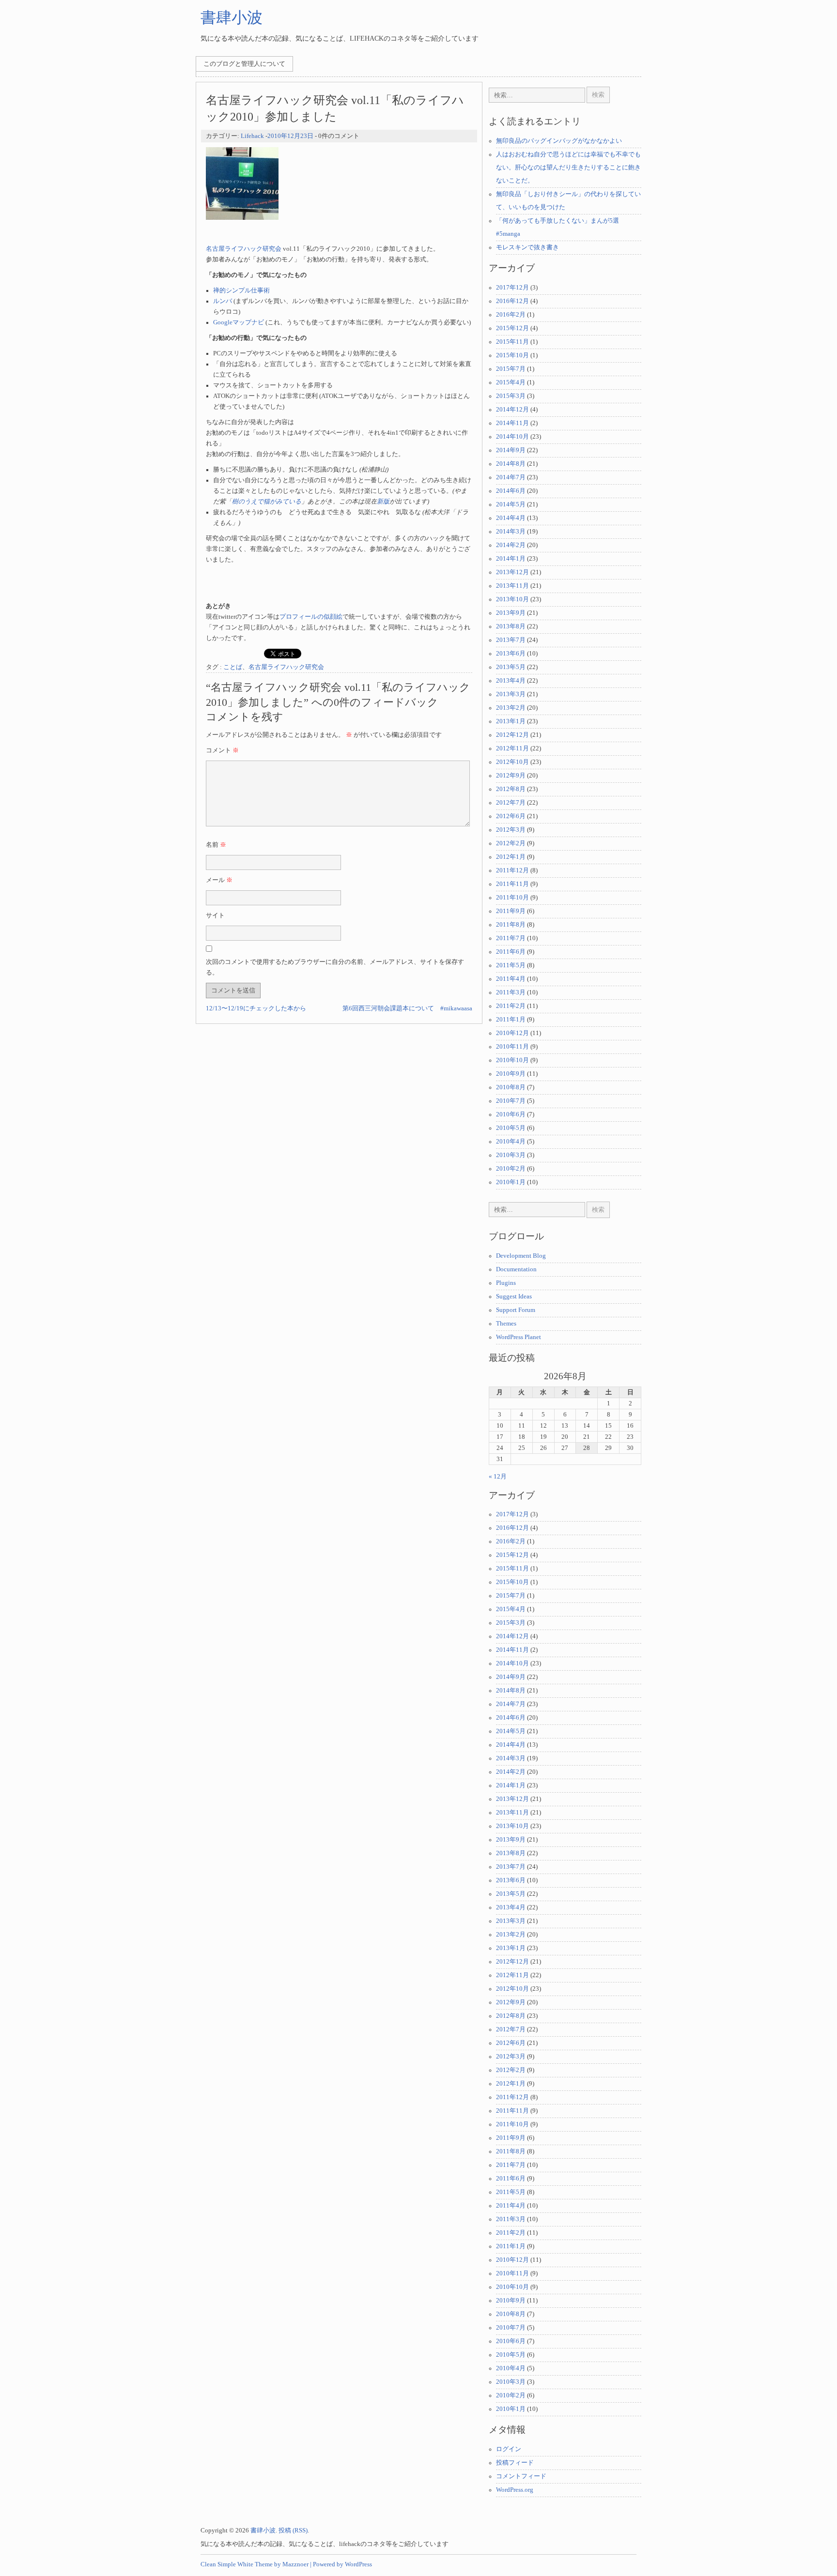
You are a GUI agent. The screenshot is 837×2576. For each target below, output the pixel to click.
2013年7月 (511, 640)
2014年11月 (512, 423)
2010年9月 (511, 1074)
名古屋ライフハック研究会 (244, 249)
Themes (506, 1324)
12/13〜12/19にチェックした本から (256, 1008)
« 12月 (498, 1477)
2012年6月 (511, 816)
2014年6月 (511, 491)
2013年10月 (512, 599)
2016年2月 (511, 315)
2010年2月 (511, 1169)
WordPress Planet (519, 1337)
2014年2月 (511, 545)
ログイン (509, 2449)
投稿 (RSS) (293, 2530)
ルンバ (223, 301)
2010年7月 (511, 1101)
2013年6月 (511, 654)
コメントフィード (521, 2476)
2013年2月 (511, 708)
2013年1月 (511, 721)
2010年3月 (511, 1155)
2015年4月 (511, 382)
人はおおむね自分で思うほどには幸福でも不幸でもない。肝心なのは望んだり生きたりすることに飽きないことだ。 (568, 168)
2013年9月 (511, 613)
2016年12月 (512, 301)
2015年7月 (511, 369)
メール (219, 880)
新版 (383, 502)
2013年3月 (511, 694)
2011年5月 (511, 965)
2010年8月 (511, 1087)
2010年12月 (512, 1033)
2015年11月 (512, 342)
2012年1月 (511, 857)
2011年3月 (511, 992)
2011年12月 (512, 870)
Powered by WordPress (342, 2564)
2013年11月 (512, 586)
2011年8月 (511, 925)
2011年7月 (511, 938)
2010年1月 (511, 1182)
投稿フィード (515, 2463)
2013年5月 (511, 667)
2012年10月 (512, 762)
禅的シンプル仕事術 (241, 290)
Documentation (516, 1269)
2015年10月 (512, 355)
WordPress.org (515, 2490)
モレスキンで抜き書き (527, 247)
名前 (216, 845)
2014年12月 (512, 410)
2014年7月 (511, 477)
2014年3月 (511, 532)
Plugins (506, 1283)
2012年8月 (511, 789)
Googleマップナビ (239, 322)
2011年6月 (511, 952)
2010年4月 (511, 1142)
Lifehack (252, 136)
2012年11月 (512, 748)
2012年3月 (511, 830)
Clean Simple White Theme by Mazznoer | (256, 2564)
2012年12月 (512, 735)
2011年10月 (512, 898)
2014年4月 (511, 518)
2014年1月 (511, 559)
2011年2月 (511, 1006)
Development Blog (521, 1256)
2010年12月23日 (290, 136)
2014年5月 (511, 504)
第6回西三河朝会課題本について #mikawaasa (407, 1008)
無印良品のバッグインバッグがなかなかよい (559, 141)
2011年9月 (511, 911)
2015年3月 (511, 396)
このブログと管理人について (244, 64)
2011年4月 (511, 979)
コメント (222, 750)
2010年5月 (511, 1128)
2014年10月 (512, 437)
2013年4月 (511, 681)
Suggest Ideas (514, 1296)
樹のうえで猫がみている (267, 502)
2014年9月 (511, 450)
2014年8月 (511, 464)
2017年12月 (512, 288)
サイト (215, 915)
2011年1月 (511, 1020)
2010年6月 (511, 1114)
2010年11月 (512, 1047)
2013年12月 (512, 572)
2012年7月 (511, 803)
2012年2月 (511, 843)
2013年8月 (511, 626)
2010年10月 (512, 1060)
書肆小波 (232, 17)
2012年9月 (511, 776)
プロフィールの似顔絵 (311, 617)
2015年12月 (512, 328)
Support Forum (516, 1310)
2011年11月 (512, 884)
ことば (233, 667)
